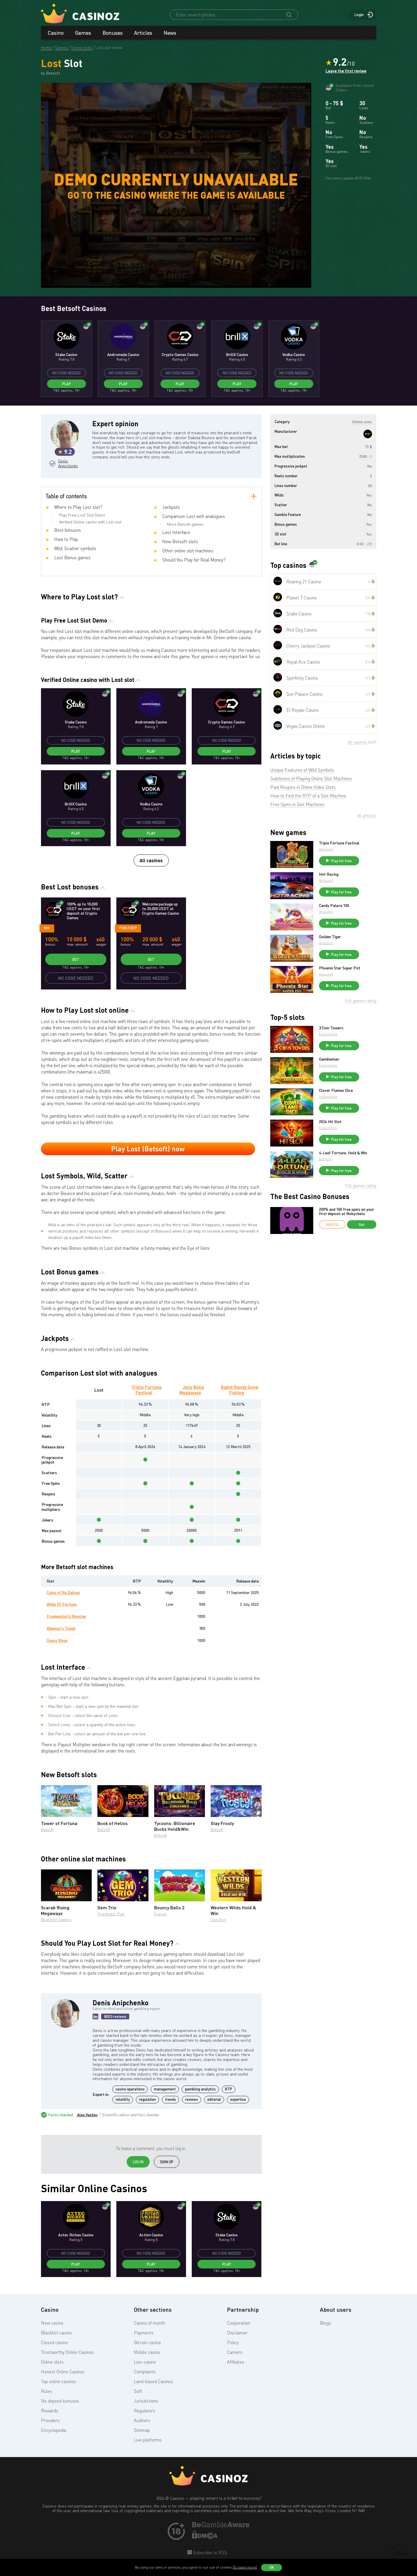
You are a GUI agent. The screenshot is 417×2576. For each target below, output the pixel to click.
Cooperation (239, 2323)
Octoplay (326, 1159)
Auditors (142, 2420)
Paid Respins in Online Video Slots (303, 787)
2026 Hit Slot (330, 1122)
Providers (50, 2420)
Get (76, 959)
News (170, 33)
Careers (235, 2352)
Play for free (341, 861)
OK (272, 2567)
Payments (144, 2333)
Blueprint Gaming (56, 1919)
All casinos (151, 860)
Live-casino (145, 2362)
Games (83, 33)
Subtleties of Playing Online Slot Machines (311, 779)
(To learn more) (245, 2567)
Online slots (52, 2362)
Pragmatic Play (111, 1914)
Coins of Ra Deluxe (63, 1592)
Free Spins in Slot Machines (297, 804)
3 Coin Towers (331, 1028)
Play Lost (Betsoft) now (148, 1149)
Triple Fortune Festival (147, 1390)
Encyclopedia (54, 2430)
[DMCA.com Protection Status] (205, 2537)
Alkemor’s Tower (61, 1628)
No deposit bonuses (60, 2401)
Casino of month (149, 2323)
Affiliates (236, 2362)
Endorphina (328, 1034)
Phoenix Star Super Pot (340, 968)
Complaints (145, 2372)
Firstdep (128, 928)
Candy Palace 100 (334, 905)
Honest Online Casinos (63, 2372)
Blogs (325, 2323)
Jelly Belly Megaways (192, 1390)
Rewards (50, 2411)
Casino (56, 33)
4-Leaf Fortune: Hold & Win (343, 1153)
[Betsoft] (368, 434)
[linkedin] (95, 2016)
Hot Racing (329, 874)
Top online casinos (58, 2381)
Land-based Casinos (153, 2381)
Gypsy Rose (57, 1640)
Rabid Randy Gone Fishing (240, 1390)
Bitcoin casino (147, 2342)
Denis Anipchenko (67, 463)
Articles (143, 33)
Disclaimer (237, 2333)
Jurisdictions (146, 2401)
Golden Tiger (330, 937)
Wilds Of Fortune (62, 1604)
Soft (138, 2391)
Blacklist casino (56, 2333)
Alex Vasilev (87, 2115)
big (47, 928)
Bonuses (113, 33)
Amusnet (326, 849)
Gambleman (329, 1059)
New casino (52, 2323)
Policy (233, 2342)
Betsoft (47, 1829)
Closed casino (54, 2342)
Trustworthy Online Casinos (67, 2352)
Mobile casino (147, 2352)
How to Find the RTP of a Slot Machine (308, 796)
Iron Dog (218, 1919)
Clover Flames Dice (336, 1090)
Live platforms (148, 2440)
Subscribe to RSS (210, 2552)
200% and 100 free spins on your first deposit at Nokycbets (347, 1211)
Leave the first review (346, 71)
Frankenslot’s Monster (66, 1616)
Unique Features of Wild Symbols (302, 770)
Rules (47, 2391)
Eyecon (160, 1914)
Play (66, 384)
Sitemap (142, 2430)
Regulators (145, 2411)
